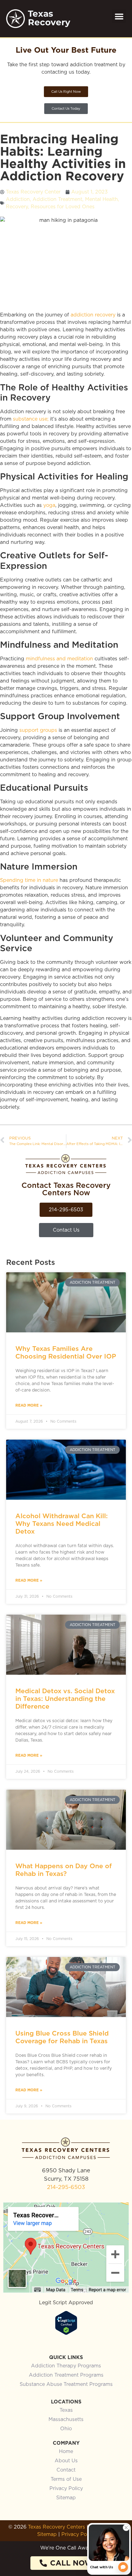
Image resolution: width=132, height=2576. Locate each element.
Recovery (17, 207)
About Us (66, 2461)
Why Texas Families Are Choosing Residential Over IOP (66, 1352)
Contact (66, 2470)
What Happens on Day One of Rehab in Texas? (64, 1870)
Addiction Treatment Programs (66, 2375)
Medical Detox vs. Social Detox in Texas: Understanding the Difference (65, 1699)
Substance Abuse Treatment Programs (66, 2384)
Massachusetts (66, 2419)
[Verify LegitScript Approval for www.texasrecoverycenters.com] (66, 2333)
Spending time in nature (29, 880)
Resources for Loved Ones (63, 207)
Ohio (66, 2429)
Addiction (18, 199)
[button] (119, 16)
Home (66, 2452)
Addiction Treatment (57, 199)
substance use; (31, 419)
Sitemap (66, 2498)
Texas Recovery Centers (56, 2527)
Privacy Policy (66, 2488)
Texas (66, 2410)
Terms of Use (66, 2479)
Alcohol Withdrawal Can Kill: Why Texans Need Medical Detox (62, 1524)
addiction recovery (93, 315)
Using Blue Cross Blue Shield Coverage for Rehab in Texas (62, 2037)
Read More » (29, 1405)
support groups (38, 730)
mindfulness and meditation (60, 659)
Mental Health (101, 199)
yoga (49, 505)
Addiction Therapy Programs (66, 2366)
